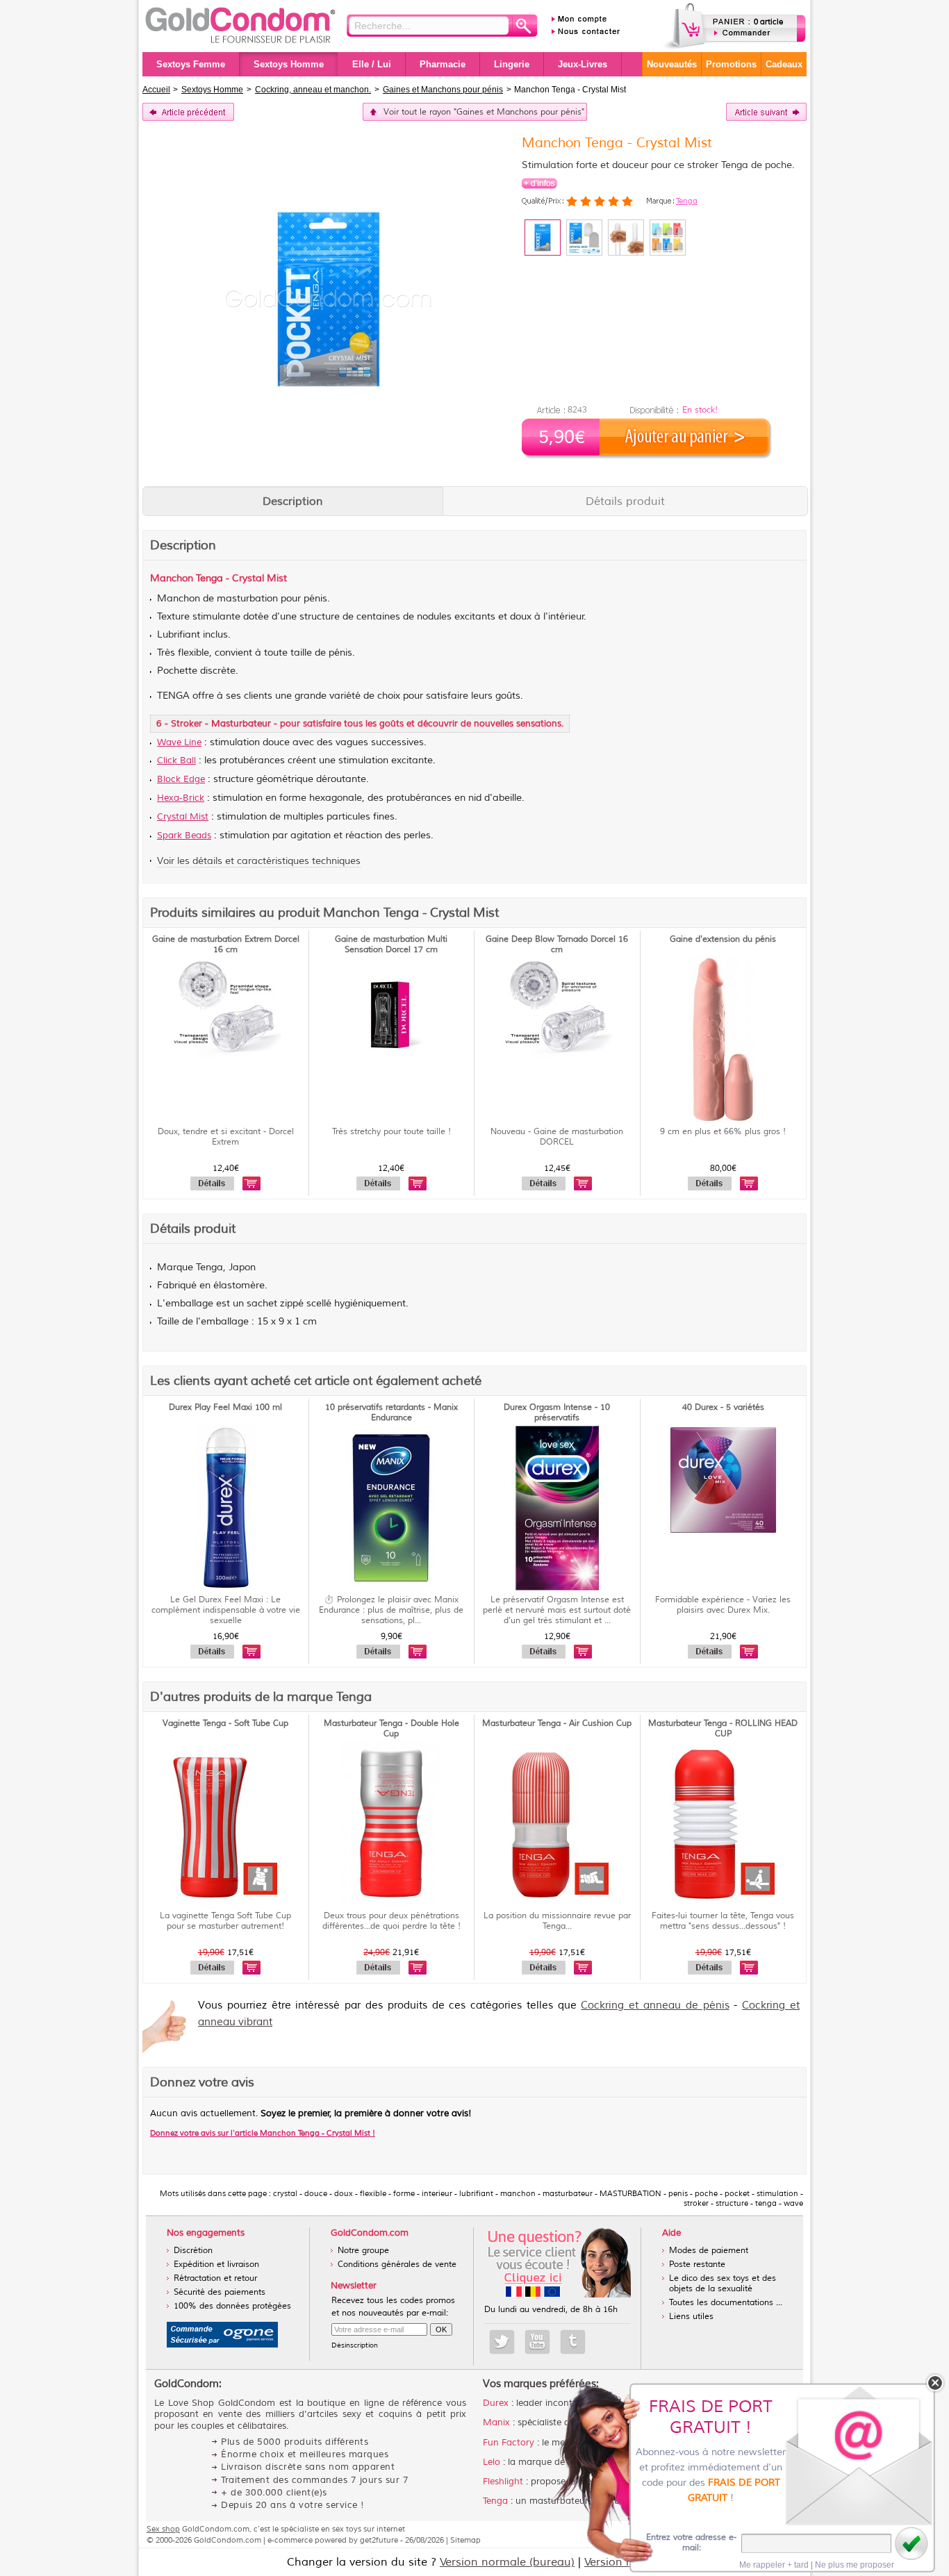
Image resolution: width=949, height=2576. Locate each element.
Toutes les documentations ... (726, 2303)
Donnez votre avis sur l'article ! (263, 2133)
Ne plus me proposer (855, 2565)
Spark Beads (184, 836)
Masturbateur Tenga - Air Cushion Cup (557, 1723)
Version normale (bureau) (507, 2562)
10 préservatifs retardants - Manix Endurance (391, 1413)
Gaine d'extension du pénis (723, 939)
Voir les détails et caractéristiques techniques (259, 861)
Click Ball (176, 761)
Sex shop (163, 2529)
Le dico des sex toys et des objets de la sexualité (723, 2284)
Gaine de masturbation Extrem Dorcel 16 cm (226, 945)
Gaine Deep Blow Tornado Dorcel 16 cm (557, 945)
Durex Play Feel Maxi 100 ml (225, 1407)
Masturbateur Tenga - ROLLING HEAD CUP (723, 1729)
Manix (496, 2423)
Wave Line (179, 742)
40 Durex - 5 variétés (723, 1407)
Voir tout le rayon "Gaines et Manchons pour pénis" (484, 112)
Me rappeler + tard (774, 2565)
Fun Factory (509, 2443)
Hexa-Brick (181, 798)
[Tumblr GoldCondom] (573, 2342)
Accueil (156, 90)
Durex (496, 2403)
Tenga (687, 201)
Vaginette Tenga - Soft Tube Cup (225, 1723)
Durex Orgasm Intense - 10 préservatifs (557, 1413)
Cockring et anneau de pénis (655, 2005)
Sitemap (465, 2540)
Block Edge (181, 779)
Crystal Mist (183, 817)
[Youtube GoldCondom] (537, 2342)
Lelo (492, 2462)
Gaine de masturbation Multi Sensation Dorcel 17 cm (391, 945)
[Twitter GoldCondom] (502, 2342)
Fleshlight (503, 2482)
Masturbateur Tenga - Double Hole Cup (391, 1729)
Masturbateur (241, 724)
